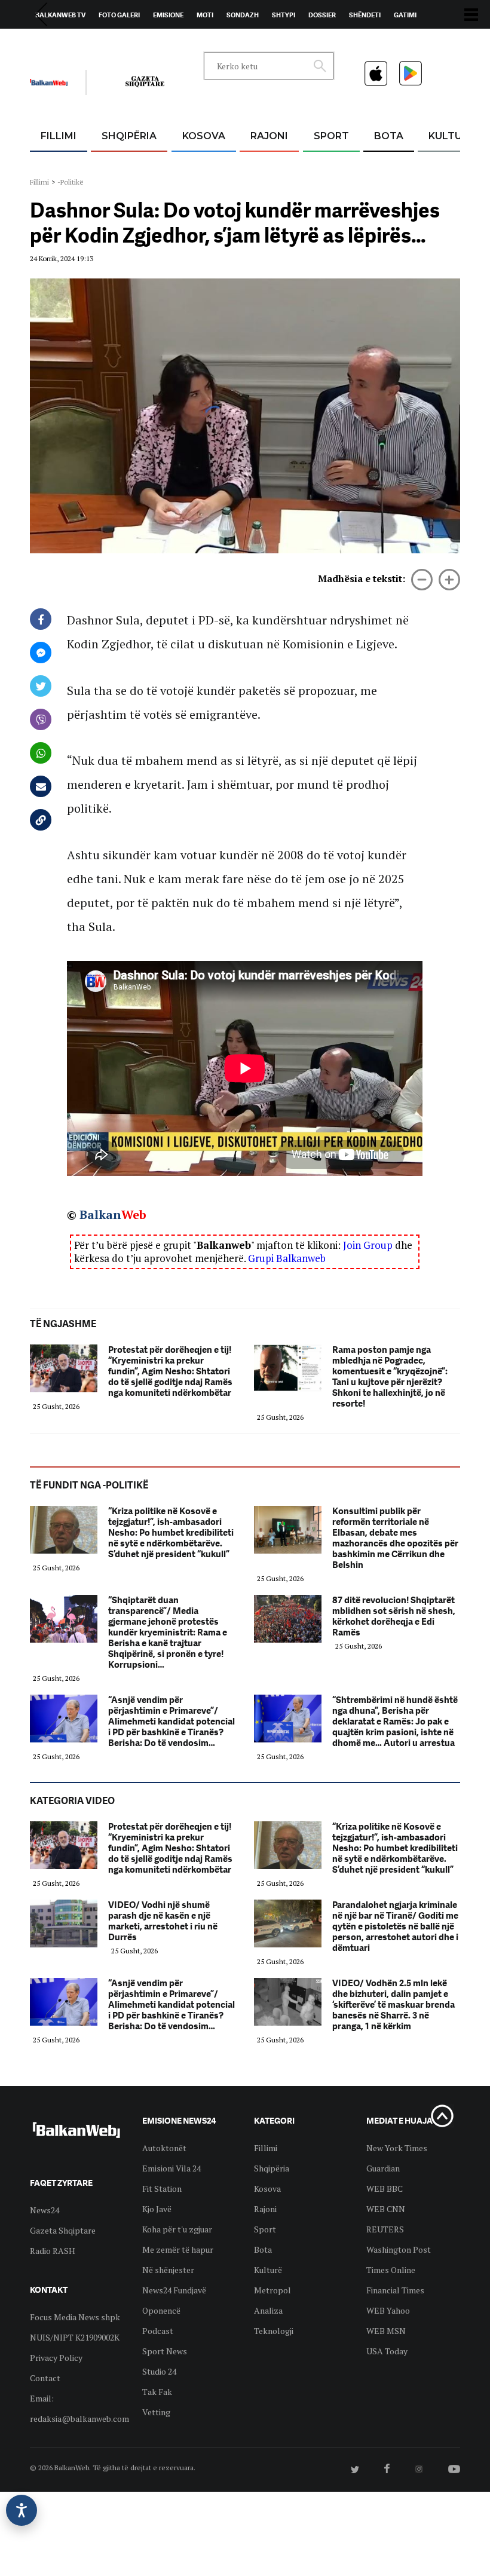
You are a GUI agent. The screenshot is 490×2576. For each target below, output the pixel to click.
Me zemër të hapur (178, 2249)
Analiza (268, 2310)
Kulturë (451, 136)
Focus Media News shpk (75, 2317)
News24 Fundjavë (174, 2290)
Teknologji (274, 2331)
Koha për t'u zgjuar (177, 2229)
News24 (99, 42)
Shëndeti (365, 15)
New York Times (397, 2148)
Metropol (272, 2290)
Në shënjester (168, 2270)
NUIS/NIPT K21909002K (75, 2337)
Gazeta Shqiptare (63, 2230)
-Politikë (71, 182)
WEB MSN (386, 2331)
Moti (205, 15)
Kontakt (141, 42)
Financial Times (395, 2290)
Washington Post (399, 2249)
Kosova (204, 136)
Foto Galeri (119, 15)
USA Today (387, 2351)
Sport (331, 136)
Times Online (391, 2270)
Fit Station (162, 2188)
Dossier (322, 15)
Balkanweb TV (60, 15)
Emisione (168, 15)
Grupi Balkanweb (287, 1258)
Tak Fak (157, 2392)
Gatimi (405, 15)
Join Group (368, 1245)
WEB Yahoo (388, 2310)
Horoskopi (54, 42)
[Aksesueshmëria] (22, 2510)
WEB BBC (385, 2188)
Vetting (156, 2412)
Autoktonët (164, 2148)
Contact (45, 2378)
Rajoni (269, 136)
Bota (389, 136)
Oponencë (161, 2310)
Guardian (383, 2168)
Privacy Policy (56, 2358)
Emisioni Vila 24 (171, 2168)
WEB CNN (386, 2209)
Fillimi (59, 136)
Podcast (158, 2331)
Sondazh (243, 15)
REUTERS (385, 2229)
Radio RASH (53, 2251)
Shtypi (284, 15)
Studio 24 (159, 2371)
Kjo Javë (157, 2209)
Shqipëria (129, 136)
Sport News (165, 2351)
